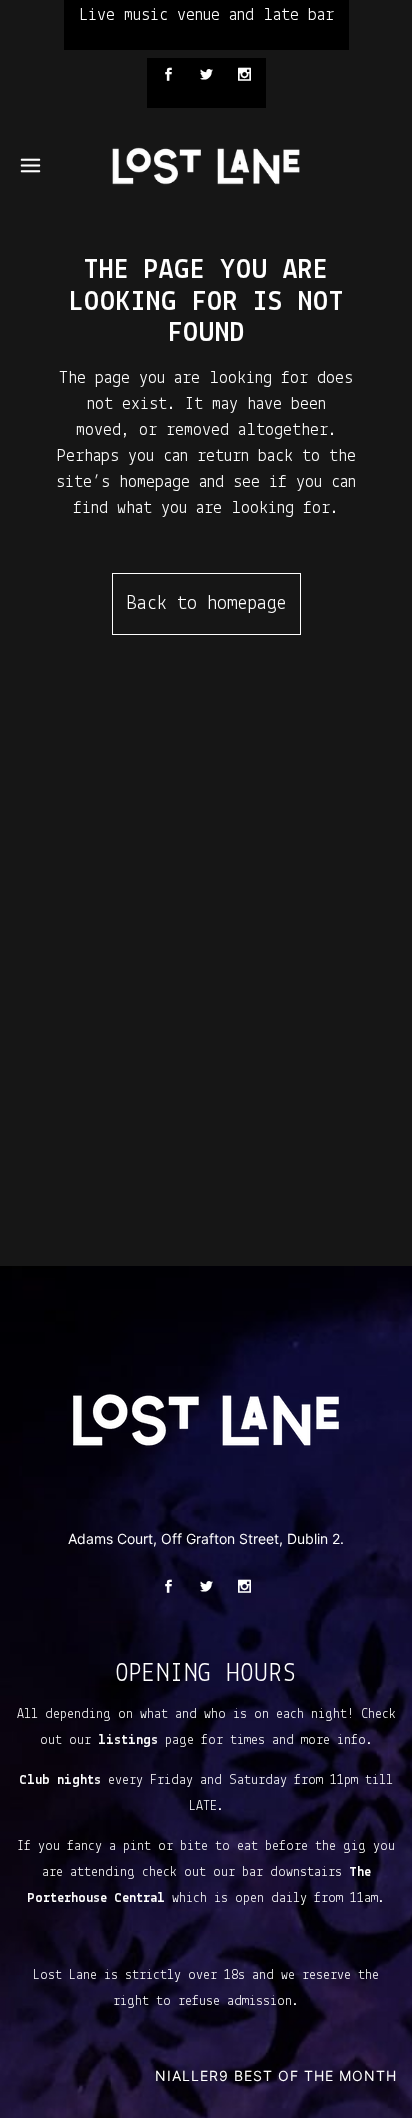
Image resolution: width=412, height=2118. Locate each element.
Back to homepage (206, 604)
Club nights (60, 1780)
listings (128, 1740)
